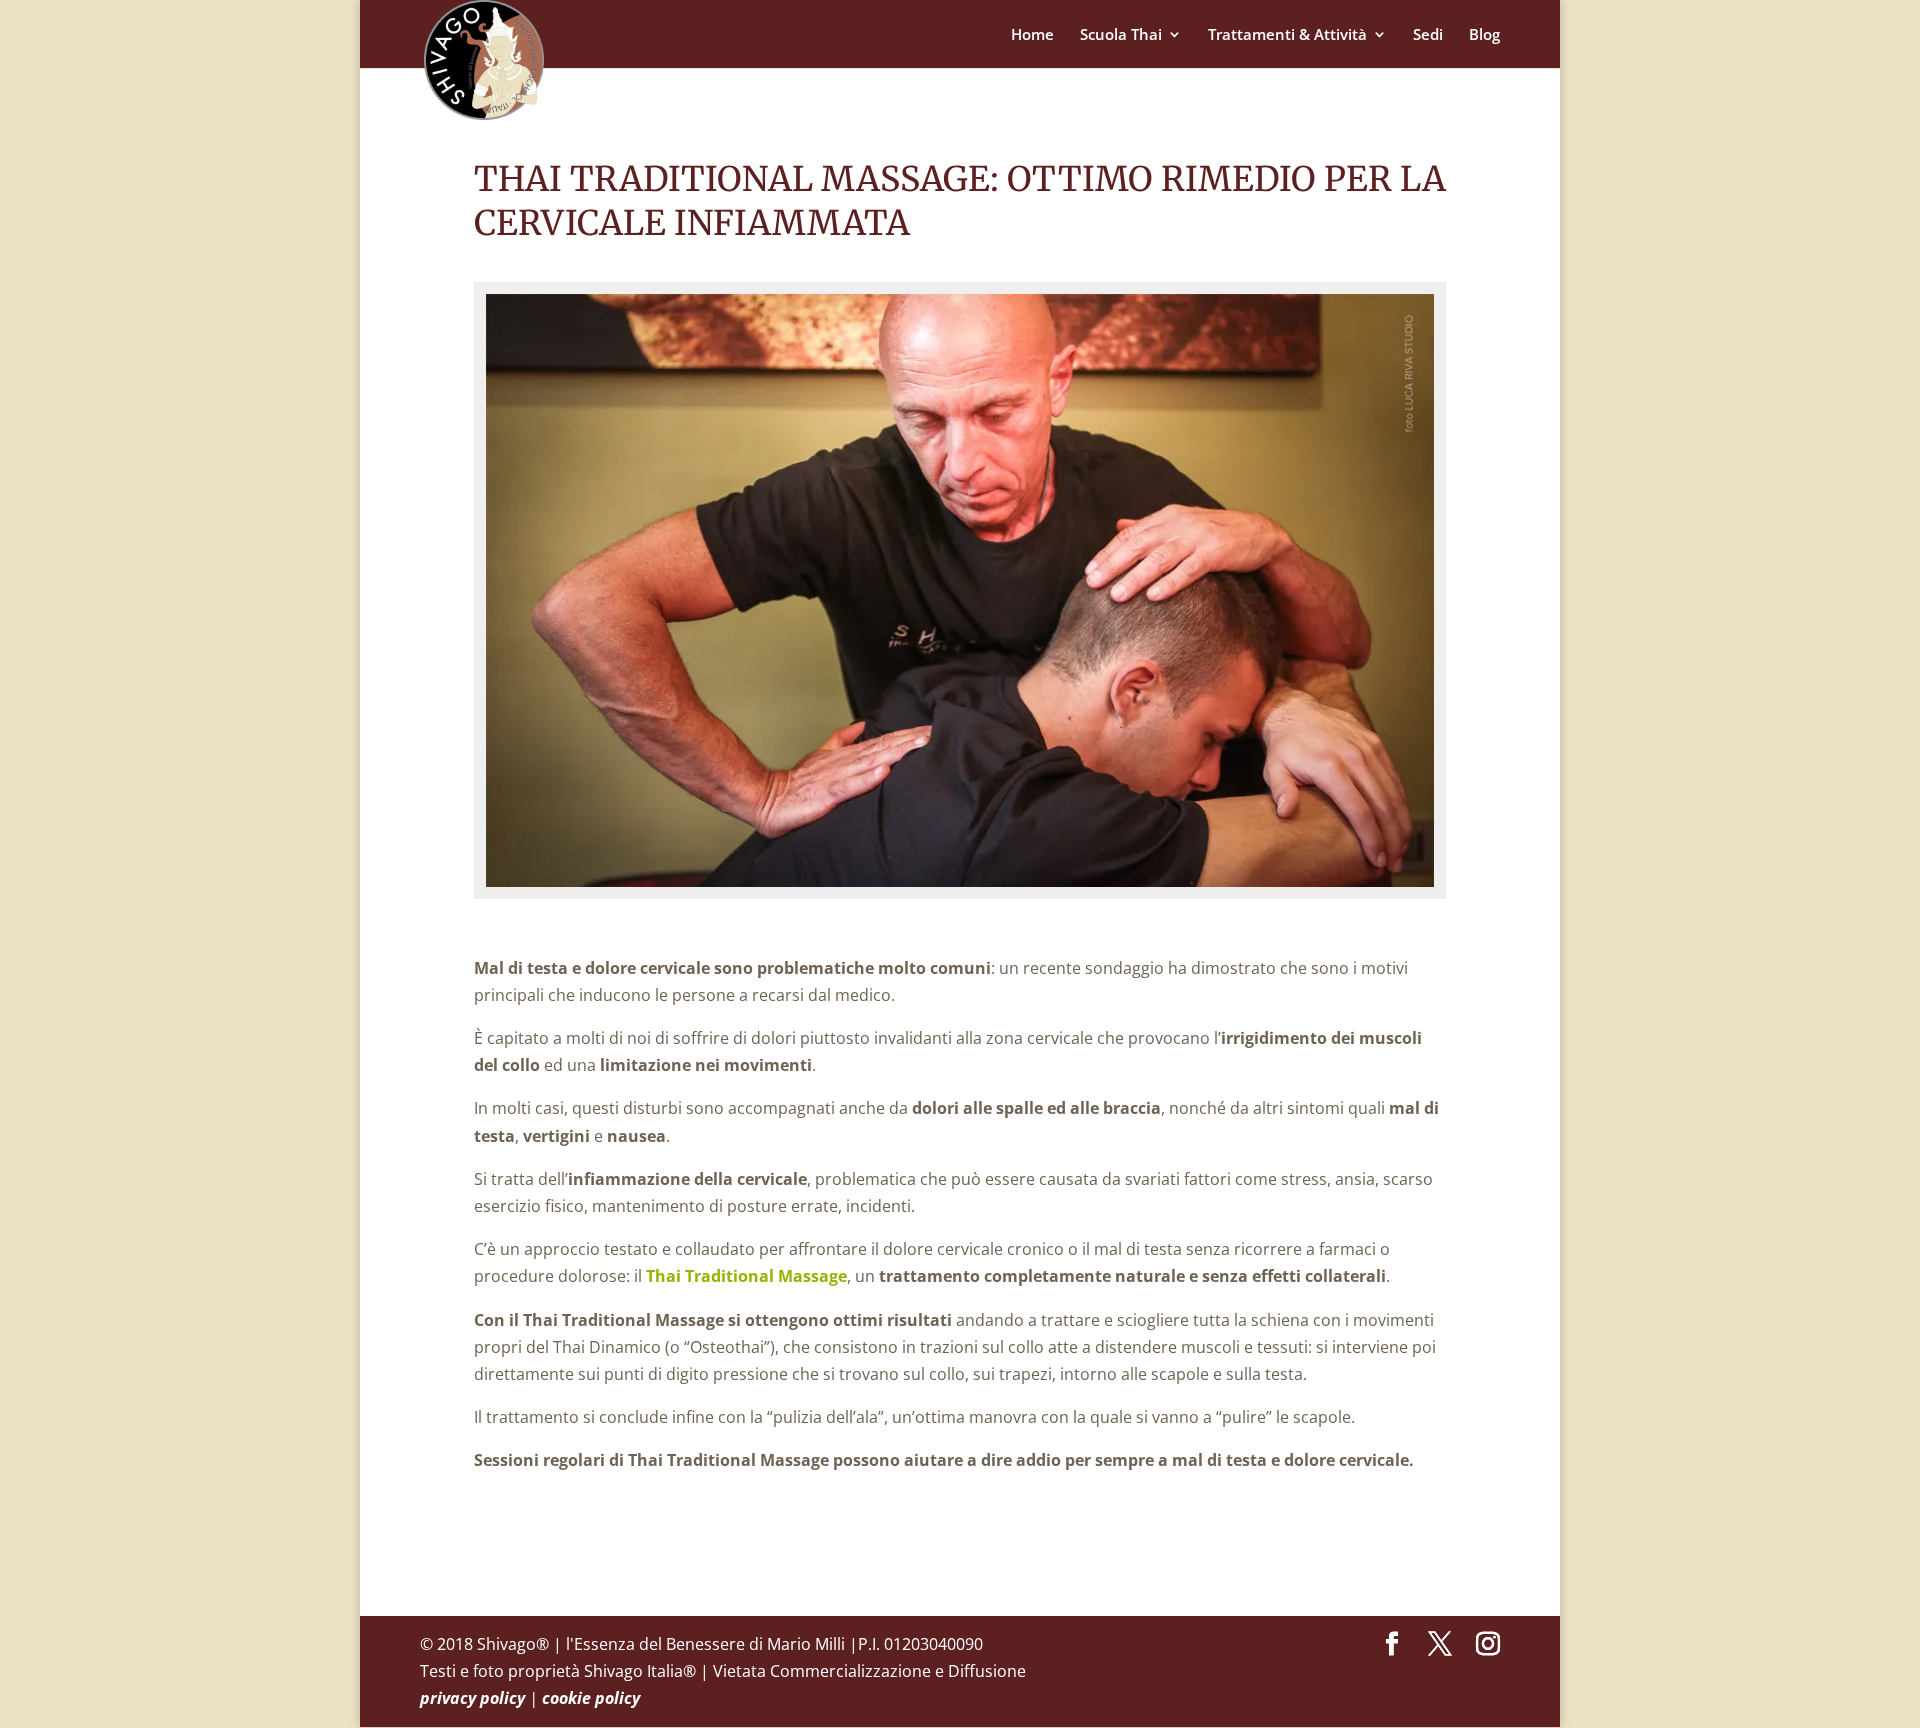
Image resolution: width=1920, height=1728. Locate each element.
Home (1032, 35)
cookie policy (591, 1698)
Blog (1484, 35)
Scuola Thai (1121, 35)
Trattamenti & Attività (1287, 35)
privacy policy (472, 1698)
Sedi (1428, 35)
